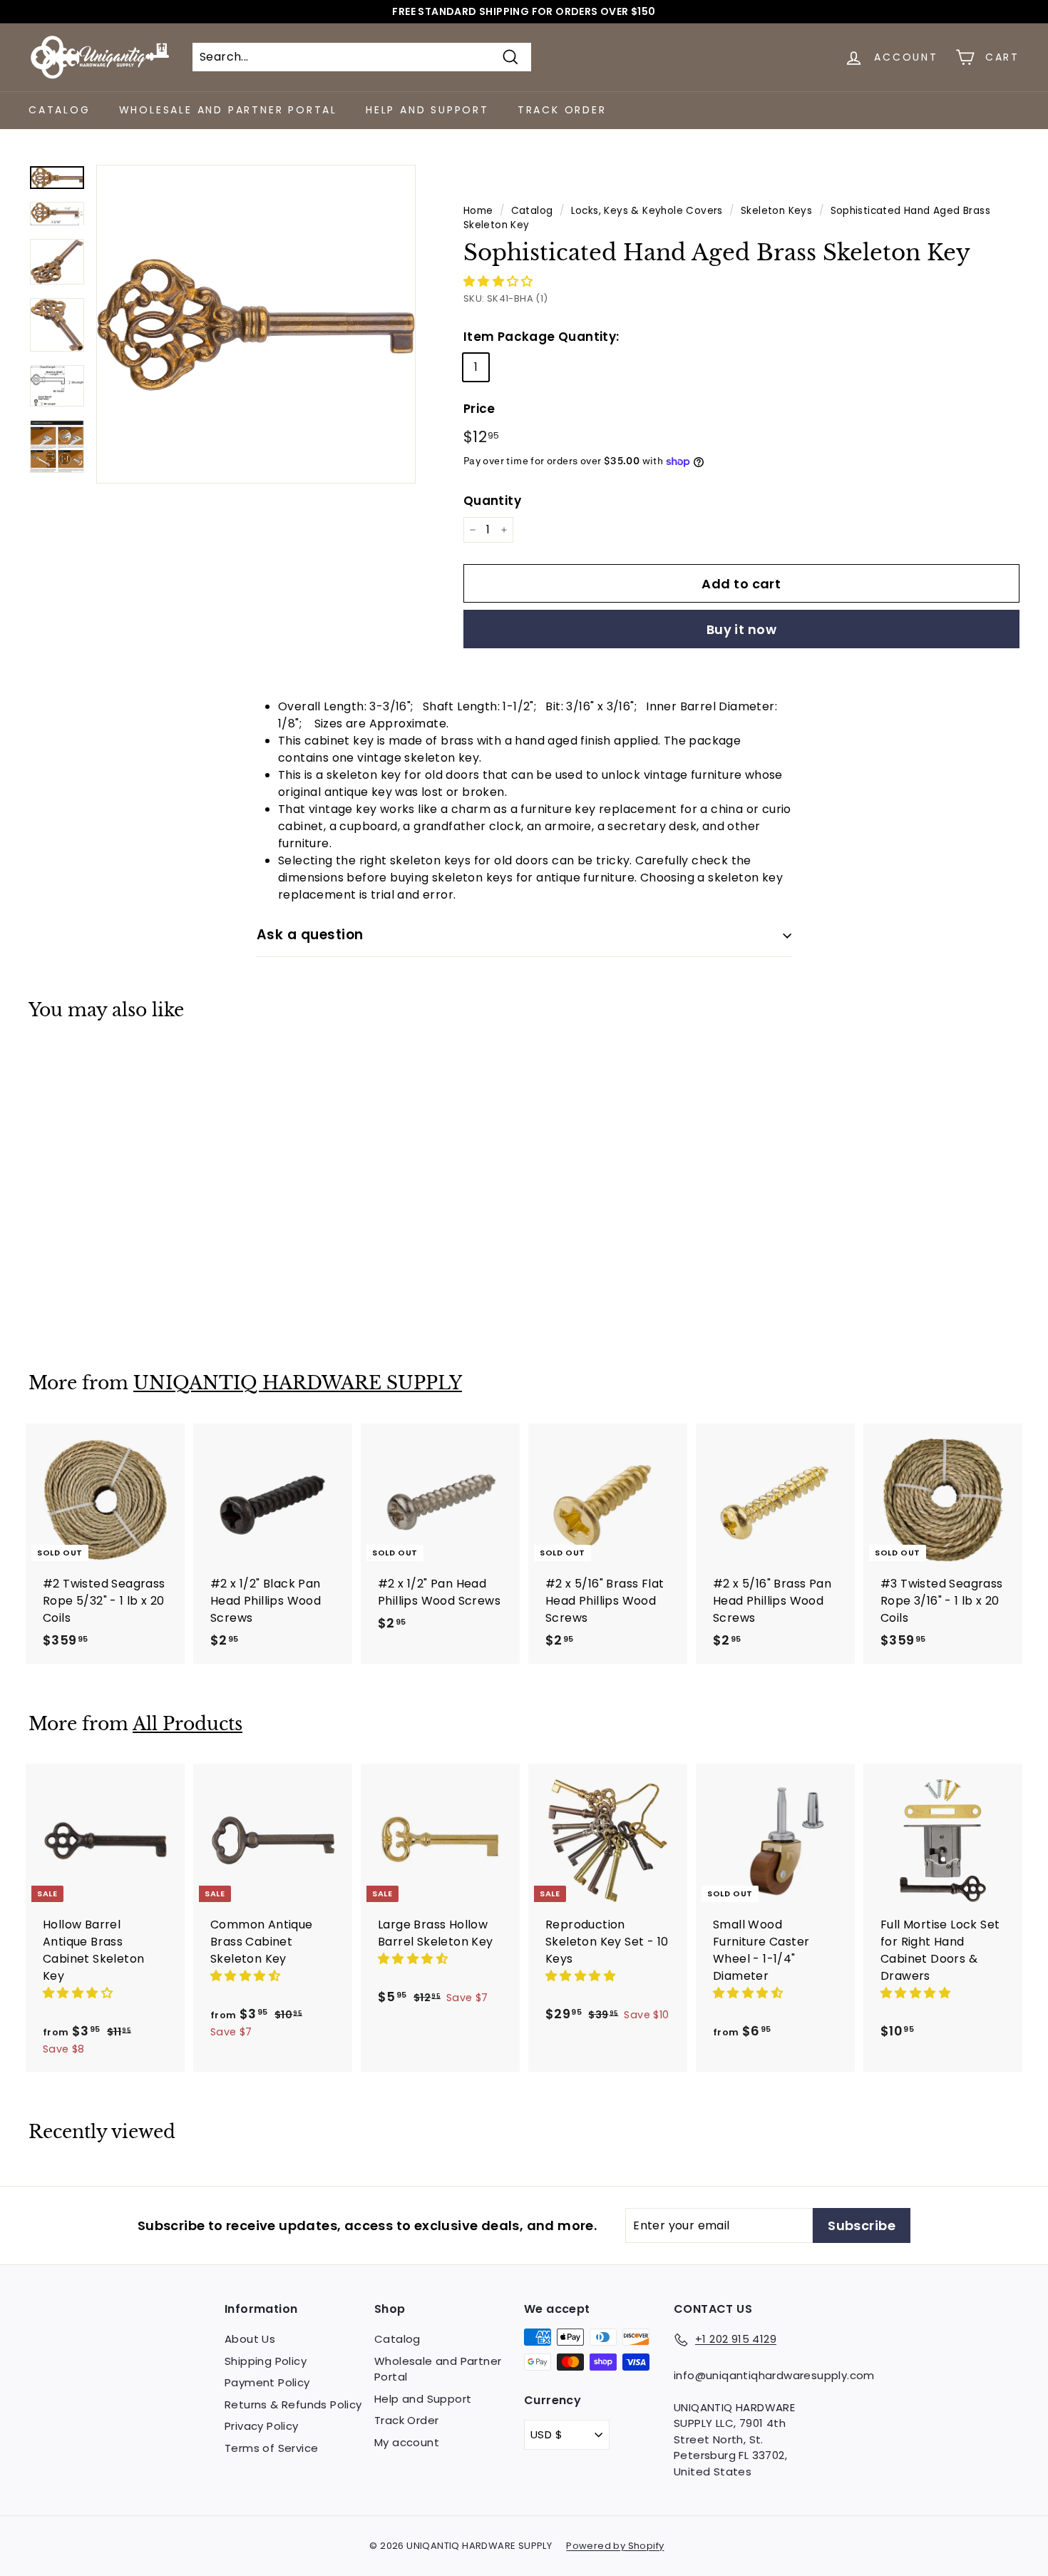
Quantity (492, 501)
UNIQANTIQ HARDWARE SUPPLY (298, 1383)
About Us (250, 2339)
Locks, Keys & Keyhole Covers (647, 211)
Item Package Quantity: (541, 337)
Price (479, 409)
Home (478, 211)
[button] (500, 281)
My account (407, 2442)
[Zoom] (256, 324)
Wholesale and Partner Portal (228, 110)
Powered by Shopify (615, 2546)
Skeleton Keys (776, 211)
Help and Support (427, 110)
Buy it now (742, 629)
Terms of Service (271, 2448)
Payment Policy (267, 2382)
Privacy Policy (262, 2426)
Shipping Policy (266, 2361)
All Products (187, 1724)
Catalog (60, 110)
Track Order (562, 110)
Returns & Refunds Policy (293, 2404)
